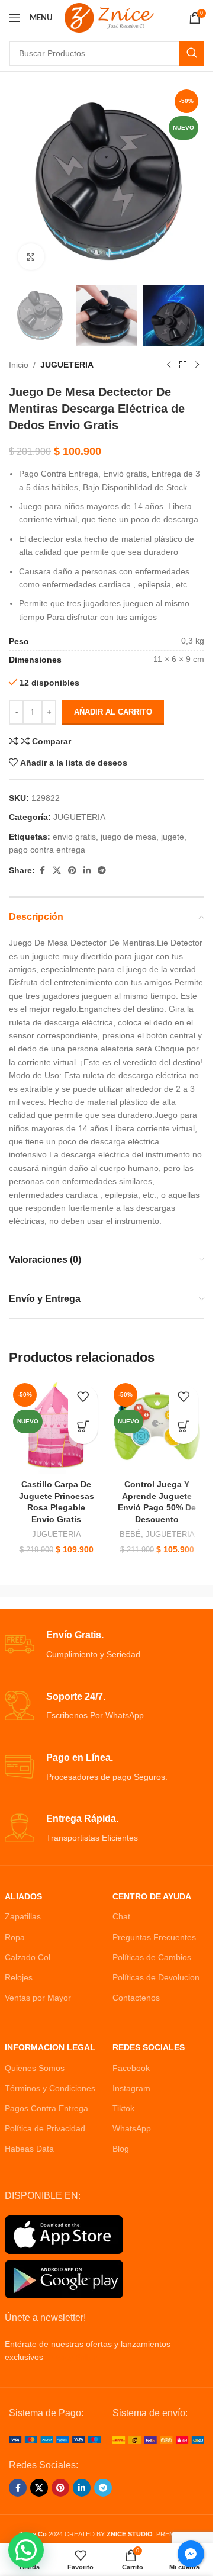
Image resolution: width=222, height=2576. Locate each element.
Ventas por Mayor (38, 1998)
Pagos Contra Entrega (46, 2108)
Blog (121, 2149)
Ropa (15, 1937)
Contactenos (136, 1998)
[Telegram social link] (102, 871)
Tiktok (123, 2108)
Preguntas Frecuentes (154, 1937)
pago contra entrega (47, 850)
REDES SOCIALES (149, 2047)
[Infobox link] (107, 1645)
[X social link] (57, 871)
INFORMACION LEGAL (50, 2047)
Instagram (131, 2088)
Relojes (19, 1977)
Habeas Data (29, 2149)
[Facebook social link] (42, 871)
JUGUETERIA (67, 365)
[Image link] (55, 2439)
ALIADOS (23, 1896)
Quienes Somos (35, 2068)
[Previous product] (169, 365)
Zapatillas (23, 1916)
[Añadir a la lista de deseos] (83, 1400)
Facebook (131, 2068)
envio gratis (74, 837)
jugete (173, 837)
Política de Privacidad (45, 2128)
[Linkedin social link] (87, 871)
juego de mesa (128, 837)
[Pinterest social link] (72, 871)
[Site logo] (109, 17)
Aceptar (107, 2554)
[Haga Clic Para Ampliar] (31, 257)
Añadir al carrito (113, 712)
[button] (83, 1429)
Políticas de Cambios (152, 1957)
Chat (121, 1916)
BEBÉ (130, 1534)
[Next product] (197, 365)
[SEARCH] (192, 53)
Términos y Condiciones (50, 2088)
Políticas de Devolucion (156, 1977)
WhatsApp (132, 2128)
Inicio (19, 365)
